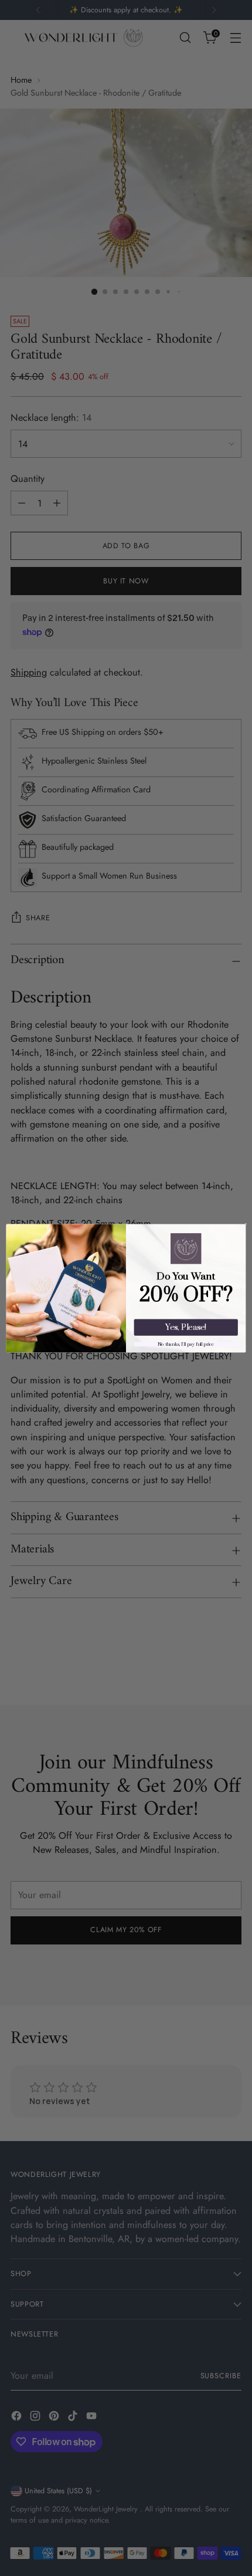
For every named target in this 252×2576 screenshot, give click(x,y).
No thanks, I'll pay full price (186, 1344)
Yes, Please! (186, 1327)
